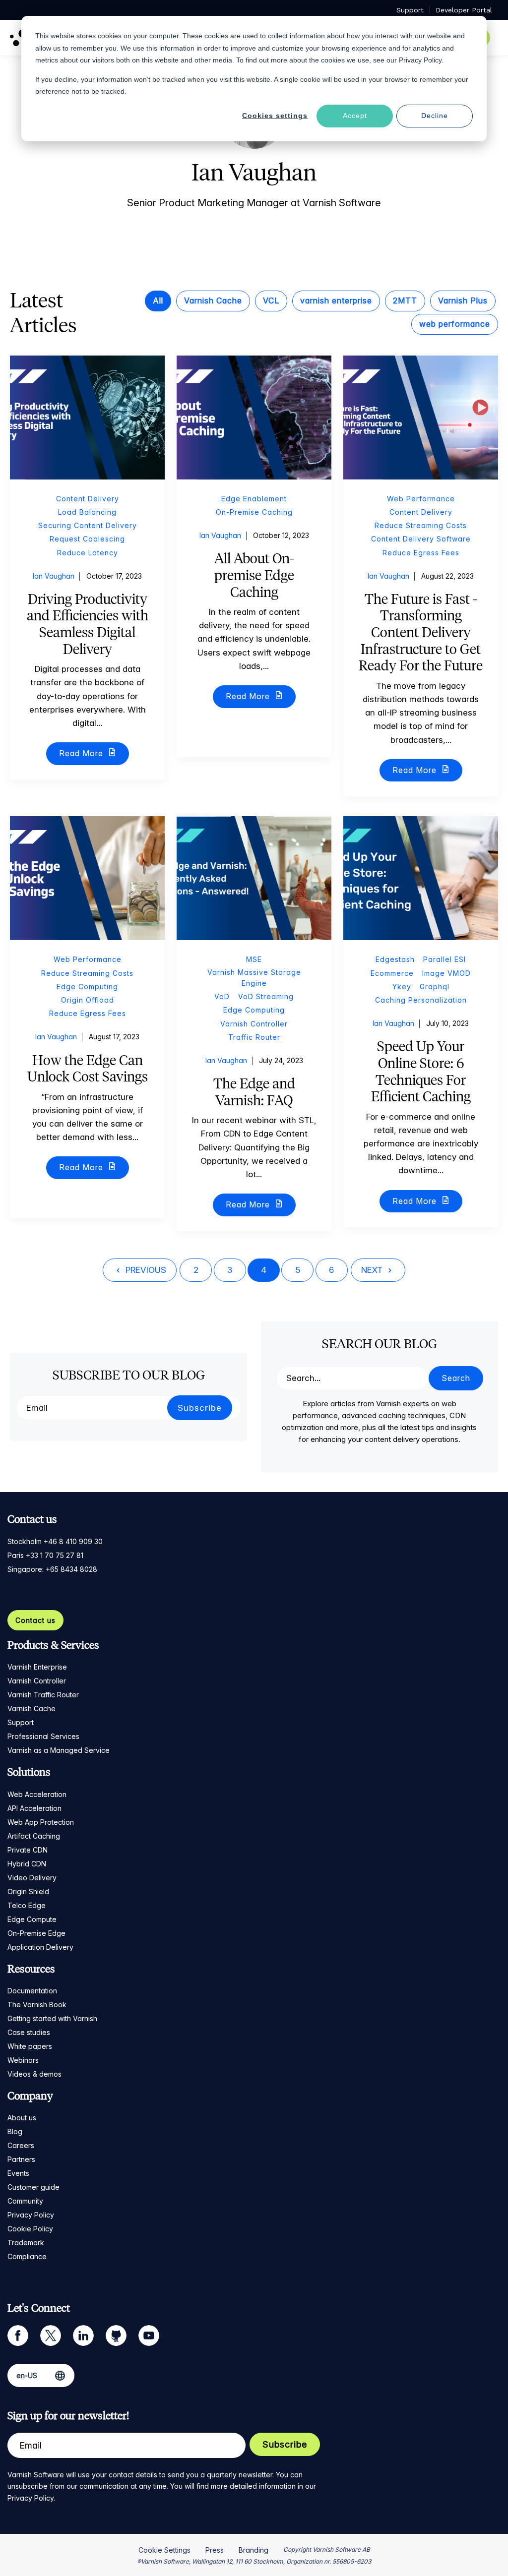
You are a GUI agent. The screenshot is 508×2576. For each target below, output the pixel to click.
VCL (271, 300)
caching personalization (421, 1000)
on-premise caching (254, 512)
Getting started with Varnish (52, 2018)
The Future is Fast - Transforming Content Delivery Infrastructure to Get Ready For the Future (421, 632)
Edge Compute (32, 1919)
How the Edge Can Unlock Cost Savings (88, 1069)
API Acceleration (34, 1808)
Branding (254, 2550)
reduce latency (88, 553)
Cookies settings (275, 116)
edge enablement (254, 499)
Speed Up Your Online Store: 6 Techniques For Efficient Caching (421, 1071)
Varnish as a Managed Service (59, 1750)
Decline (435, 116)
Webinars (23, 2060)
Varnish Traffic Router (43, 1695)
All (158, 300)
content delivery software (421, 539)
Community (25, 2201)
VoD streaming (266, 996)
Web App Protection (41, 1822)
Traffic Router (254, 1037)
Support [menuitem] (410, 10)
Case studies (29, 2032)
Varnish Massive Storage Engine (254, 978)
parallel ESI (444, 959)
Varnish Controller (254, 1024)
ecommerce (392, 973)
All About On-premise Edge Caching (254, 575)
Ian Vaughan (54, 576)
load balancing (87, 512)
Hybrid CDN (27, 1864)
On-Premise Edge (36, 1933)
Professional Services (43, 1736)
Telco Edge (27, 1905)
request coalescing (87, 539)
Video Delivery (32, 1878)
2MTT (405, 300)
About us (22, 2118)
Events (18, 2173)
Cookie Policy (30, 2229)
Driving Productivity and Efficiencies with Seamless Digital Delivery (88, 624)
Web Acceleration (37, 1794)
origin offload (88, 1000)
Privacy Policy (31, 2215)
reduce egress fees (421, 553)
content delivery (88, 499)
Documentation (32, 1991)
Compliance (27, 2256)
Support (21, 1722)
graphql (435, 987)
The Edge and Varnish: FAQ (254, 1092)
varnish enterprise (336, 300)
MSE (254, 959)
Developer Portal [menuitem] (464, 10)
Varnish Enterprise (37, 1667)
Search (456, 1378)
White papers (30, 2046)
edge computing (87, 987)
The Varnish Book (37, 2005)
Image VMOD (446, 973)
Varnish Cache (213, 300)
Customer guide (33, 2187)
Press (215, 2550)
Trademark (26, 2243)
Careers (21, 2145)
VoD (222, 996)
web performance (455, 324)
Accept (355, 116)
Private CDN (28, 1850)
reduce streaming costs (421, 525)
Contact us (35, 1620)
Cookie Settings (164, 2550)
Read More (82, 753)
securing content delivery (88, 525)
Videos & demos (34, 2074)
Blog (15, 2131)
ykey (402, 987)
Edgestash (395, 959)
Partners (21, 2159)
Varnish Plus (463, 300)
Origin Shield (28, 1891)
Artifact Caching (34, 1836)
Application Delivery (40, 1947)
